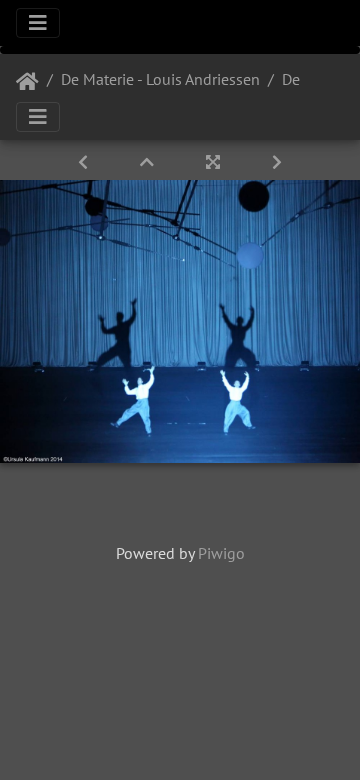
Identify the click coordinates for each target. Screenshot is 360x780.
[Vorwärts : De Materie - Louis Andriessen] (277, 162)
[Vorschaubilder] (149, 162)
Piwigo (221, 553)
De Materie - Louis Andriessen (160, 79)
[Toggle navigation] (38, 23)
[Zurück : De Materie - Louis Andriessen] (85, 162)
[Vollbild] (215, 162)
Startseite (27, 82)
